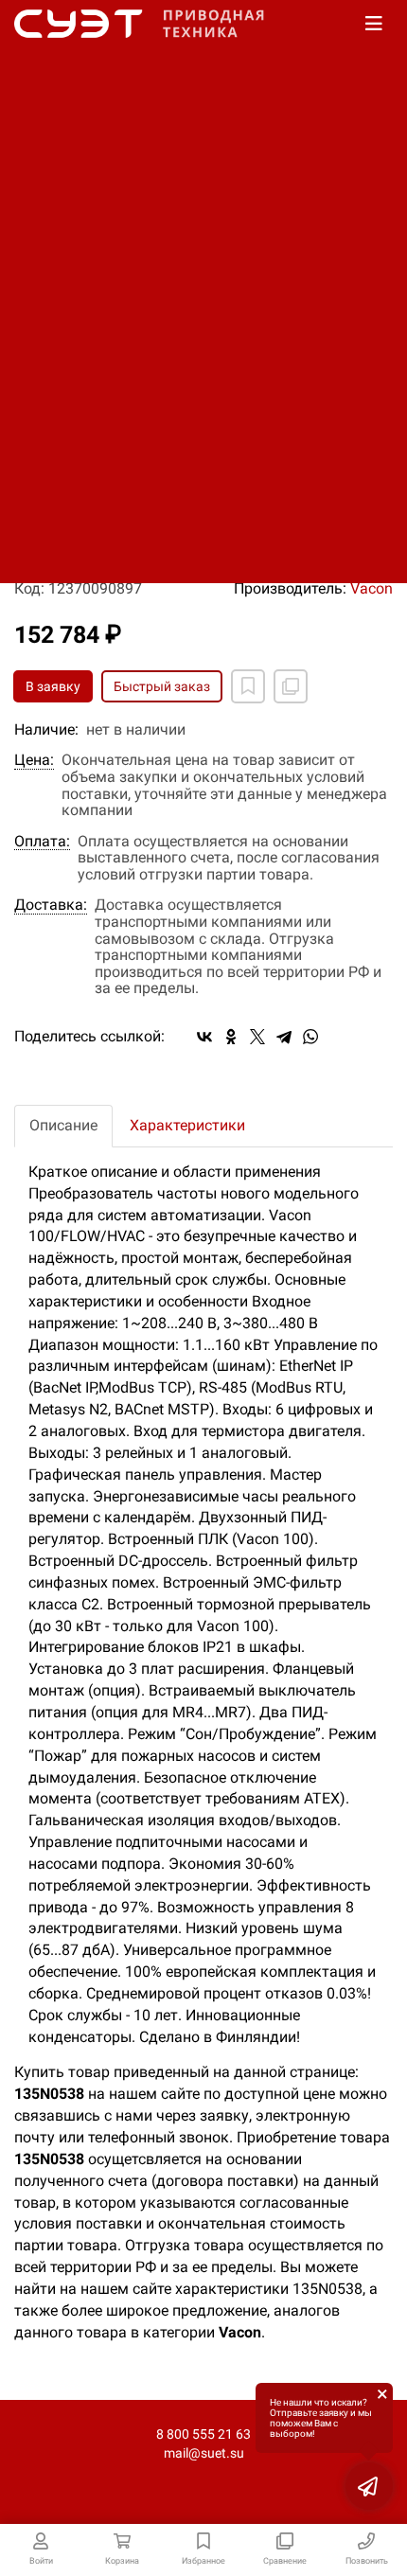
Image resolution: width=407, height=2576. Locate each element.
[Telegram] (284, 1037)
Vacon (372, 588)
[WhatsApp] (310, 1037)
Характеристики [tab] (187, 1125)
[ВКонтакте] (204, 1037)
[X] (257, 1037)
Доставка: (51, 905)
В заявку (53, 686)
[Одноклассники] (231, 1037)
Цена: (34, 760)
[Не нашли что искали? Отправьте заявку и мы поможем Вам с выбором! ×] (369, 2486)
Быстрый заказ (162, 686)
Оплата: (42, 842)
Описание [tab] (63, 1125)
